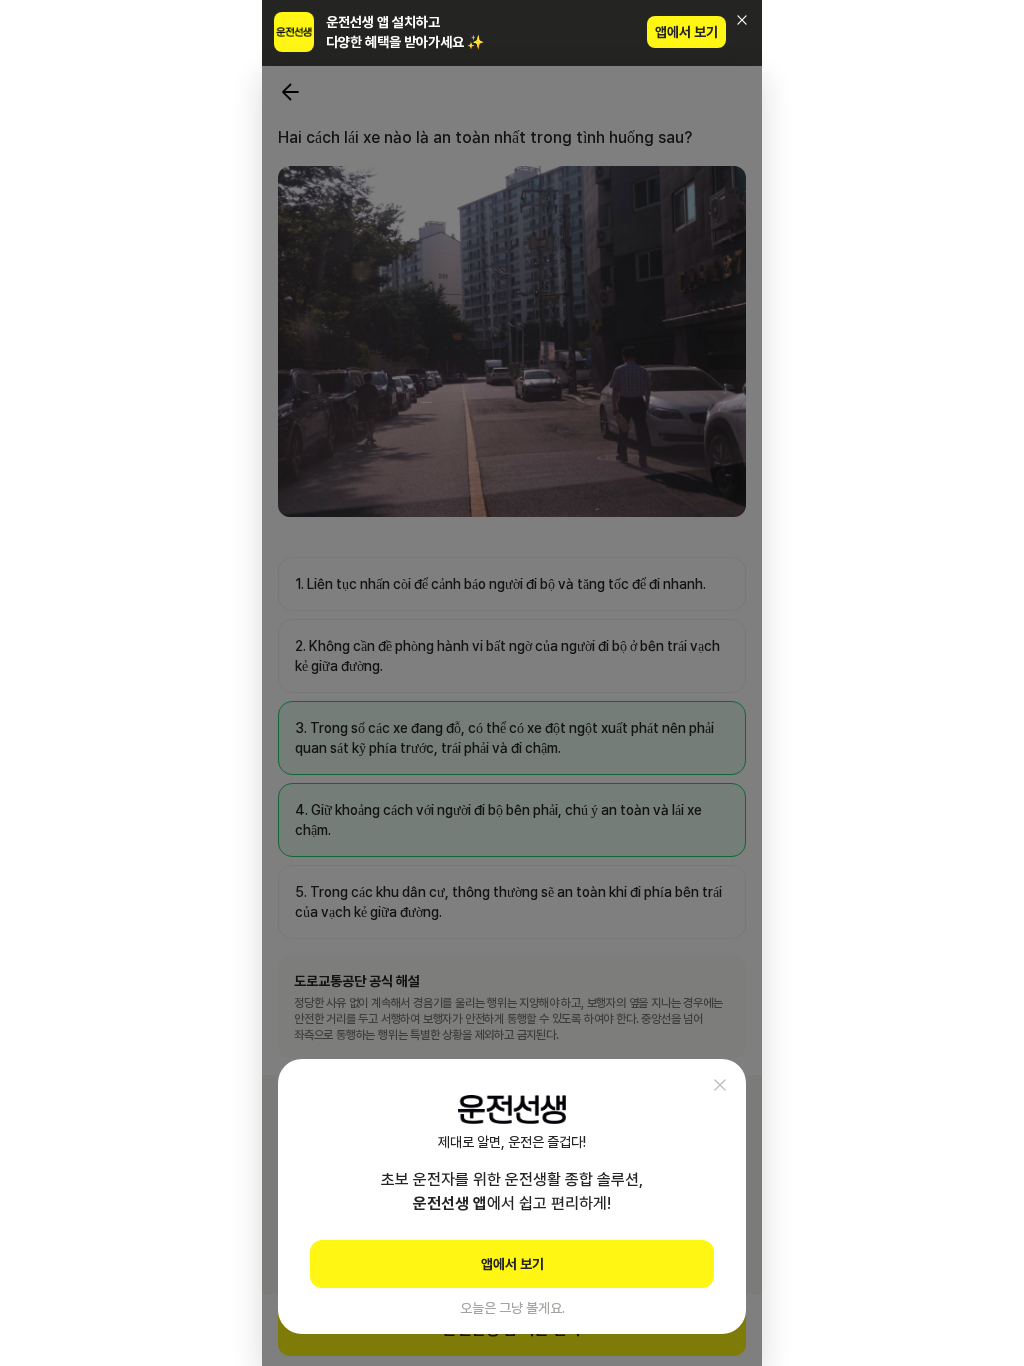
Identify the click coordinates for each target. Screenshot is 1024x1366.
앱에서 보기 (686, 32)
